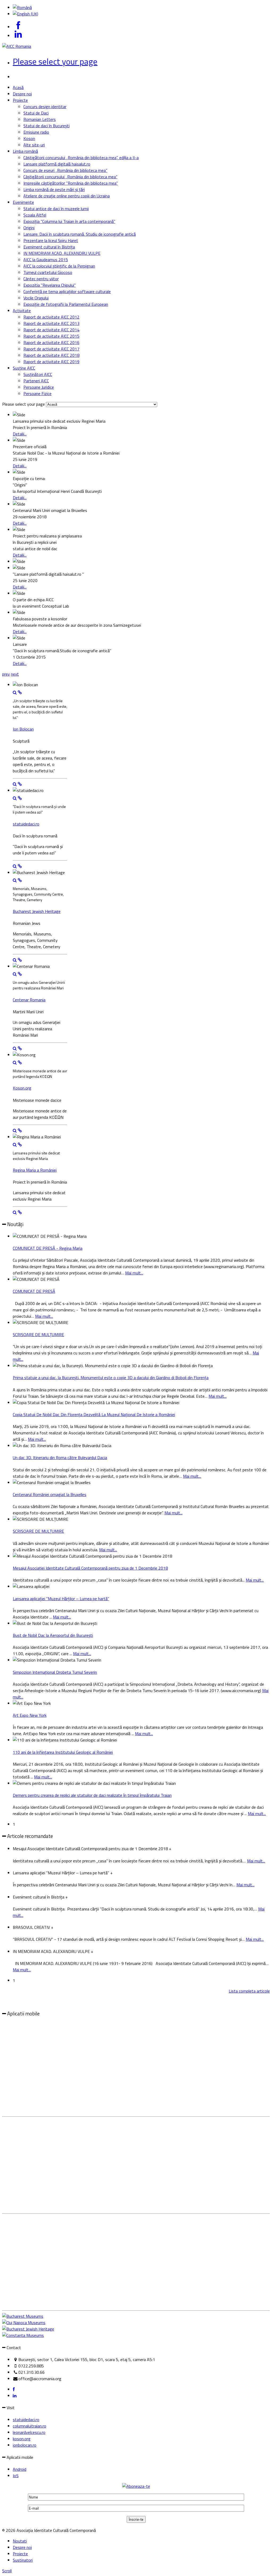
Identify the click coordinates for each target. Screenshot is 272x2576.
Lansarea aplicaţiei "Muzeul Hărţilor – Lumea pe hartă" (61, 1599)
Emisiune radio (36, 132)
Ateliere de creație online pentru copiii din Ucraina (67, 196)
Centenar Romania (29, 1000)
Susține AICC (24, 368)
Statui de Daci (36, 113)
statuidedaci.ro (26, 824)
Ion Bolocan (23, 729)
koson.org (22, 2439)
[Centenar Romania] (20, 974)
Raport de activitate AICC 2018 (51, 355)
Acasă (18, 87)
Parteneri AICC (36, 381)
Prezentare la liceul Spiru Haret (51, 240)
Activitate (22, 311)
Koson (29, 138)
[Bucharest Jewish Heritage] (20, 880)
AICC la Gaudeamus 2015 (46, 260)
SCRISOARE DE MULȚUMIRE (38, 1334)
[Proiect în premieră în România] (15, 1145)
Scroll (7, 2571)
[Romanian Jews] (15, 880)
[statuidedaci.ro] (20, 798)
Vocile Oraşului (36, 298)
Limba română (25, 151)
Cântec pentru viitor (41, 279)
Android (20, 2469)
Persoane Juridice (39, 387)
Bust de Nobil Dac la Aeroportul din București (53, 1635)
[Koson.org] (20, 1062)
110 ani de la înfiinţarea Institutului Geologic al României (63, 1752)
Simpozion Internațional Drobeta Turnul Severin (55, 1672)
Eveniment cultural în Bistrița (49, 247)
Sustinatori (23, 2560)
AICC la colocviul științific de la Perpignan (59, 266)
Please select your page (55, 61)
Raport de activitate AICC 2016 (51, 342)
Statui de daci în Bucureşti (46, 126)
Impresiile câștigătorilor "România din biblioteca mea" (71, 183)
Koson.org (22, 1088)
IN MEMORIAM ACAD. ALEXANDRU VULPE (62, 253)
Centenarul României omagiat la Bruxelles (50, 1494)
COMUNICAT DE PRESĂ (34, 1291)
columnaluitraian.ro (29, 2426)
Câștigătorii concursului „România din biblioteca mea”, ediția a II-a (81, 158)
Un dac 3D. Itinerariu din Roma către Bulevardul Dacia (60, 1458)
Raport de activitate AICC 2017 (51, 349)
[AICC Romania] (17, 46)
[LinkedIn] (15, 2396)
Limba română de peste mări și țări (54, 189)
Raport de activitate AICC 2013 (51, 323)
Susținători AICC (38, 374)
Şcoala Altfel (35, 215)
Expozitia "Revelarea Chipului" (50, 285)
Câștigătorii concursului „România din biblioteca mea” (70, 177)
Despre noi (22, 94)
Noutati (20, 2541)
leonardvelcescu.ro (29, 2432)
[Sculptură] (15, 692)
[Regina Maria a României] (20, 1145)
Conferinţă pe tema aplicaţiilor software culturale (67, 291)
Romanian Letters (40, 119)
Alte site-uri (34, 145)
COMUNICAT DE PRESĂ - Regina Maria (48, 1248)
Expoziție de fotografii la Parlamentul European (66, 304)
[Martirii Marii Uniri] (15, 974)
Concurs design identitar (45, 107)
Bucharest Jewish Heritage (37, 911)
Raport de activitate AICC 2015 (51, 336)
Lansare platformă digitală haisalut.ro (57, 164)
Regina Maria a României (35, 1170)
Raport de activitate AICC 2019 (51, 362)
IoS (16, 2476)
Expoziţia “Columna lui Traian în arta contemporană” (69, 221)
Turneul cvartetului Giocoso (48, 272)
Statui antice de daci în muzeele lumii (56, 209)
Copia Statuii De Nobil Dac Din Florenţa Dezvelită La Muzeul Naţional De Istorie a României (94, 1414)
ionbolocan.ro (25, 2445)
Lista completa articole (249, 1991)
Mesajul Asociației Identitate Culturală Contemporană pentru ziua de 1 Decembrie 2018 (90, 1568)
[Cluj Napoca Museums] (24, 2323)
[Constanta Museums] (23, 2335)
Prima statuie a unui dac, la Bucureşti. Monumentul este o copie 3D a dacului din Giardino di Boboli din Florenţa (111, 1378)
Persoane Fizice (37, 393)
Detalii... (20, 434)
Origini (29, 228)
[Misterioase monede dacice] (15, 1062)
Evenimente (23, 202)
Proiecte (20, 100)
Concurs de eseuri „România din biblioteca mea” (65, 170)
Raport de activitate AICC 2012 (51, 317)
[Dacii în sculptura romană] (15, 798)
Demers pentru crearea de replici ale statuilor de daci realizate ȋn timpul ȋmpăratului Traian (92, 1795)
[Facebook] (14, 2389)
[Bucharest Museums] (23, 2316)
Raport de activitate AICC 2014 (51, 330)
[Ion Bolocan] (20, 692)
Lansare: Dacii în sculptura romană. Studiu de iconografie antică (80, 234)
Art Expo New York (30, 1715)
